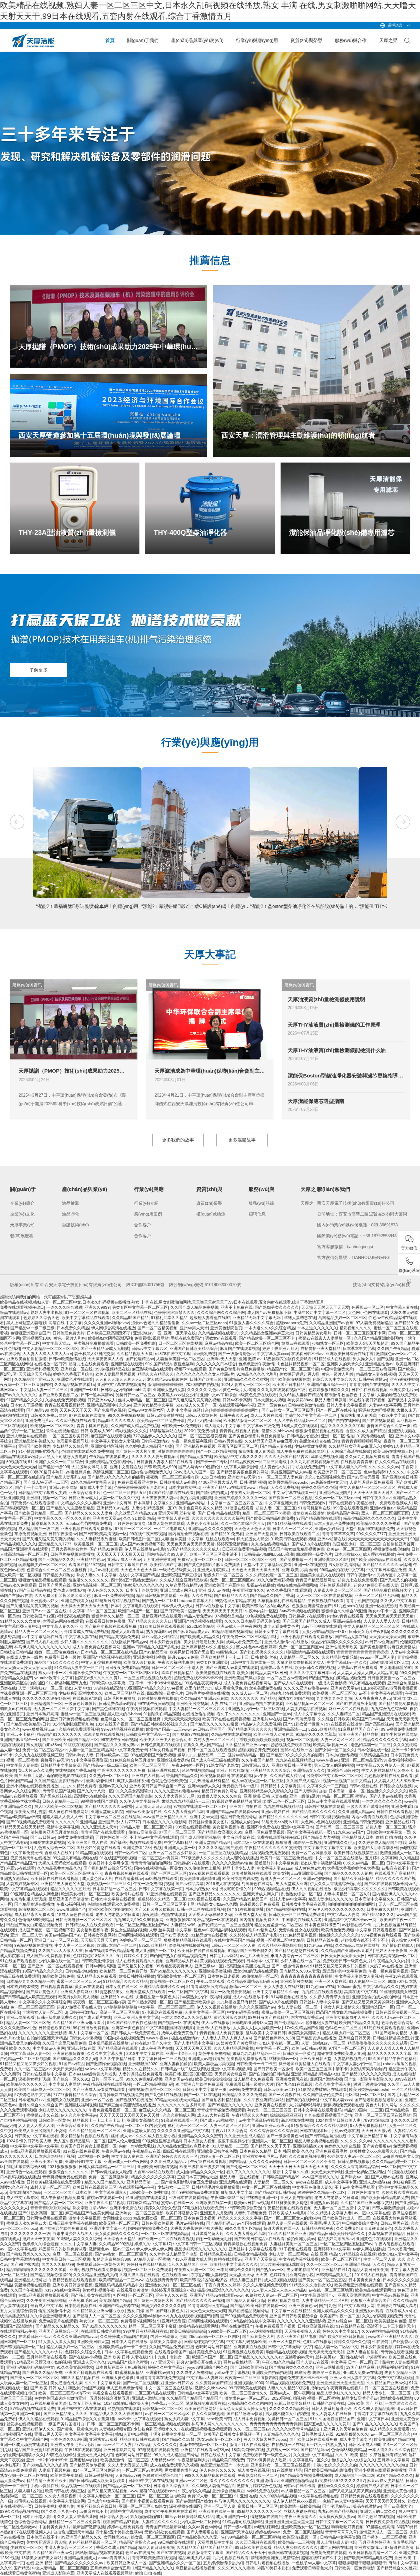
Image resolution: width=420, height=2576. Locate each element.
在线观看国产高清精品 (395, 1873)
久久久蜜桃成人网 (179, 2115)
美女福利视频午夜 (229, 1827)
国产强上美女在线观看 (91, 2295)
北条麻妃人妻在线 (321, 2023)
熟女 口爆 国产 (140, 2311)
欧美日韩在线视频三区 (393, 1451)
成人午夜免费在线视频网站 (301, 1451)
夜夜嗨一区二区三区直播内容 (26, 1384)
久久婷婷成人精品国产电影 (149, 1446)
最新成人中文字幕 (96, 1487)
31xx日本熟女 (213, 1477)
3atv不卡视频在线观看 (299, 1611)
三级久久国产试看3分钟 (368, 1806)
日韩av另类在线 (228, 1441)
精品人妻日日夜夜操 (370, 2270)
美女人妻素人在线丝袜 (284, 1987)
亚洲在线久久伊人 (340, 1842)
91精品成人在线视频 (332, 1359)
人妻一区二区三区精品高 (91, 1750)
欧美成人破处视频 (139, 1662)
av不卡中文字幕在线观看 (381, 1693)
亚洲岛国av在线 (179, 2079)
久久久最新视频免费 (307, 2156)
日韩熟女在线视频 (396, 1786)
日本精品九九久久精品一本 (30, 1981)
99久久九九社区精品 (243, 2228)
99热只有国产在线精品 (268, 2017)
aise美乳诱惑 (204, 1354)
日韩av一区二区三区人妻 (233, 1945)
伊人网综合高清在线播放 (113, 1328)
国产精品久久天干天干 (271, 2146)
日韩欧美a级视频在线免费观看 (54, 2182)
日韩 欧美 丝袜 (264, 1657)
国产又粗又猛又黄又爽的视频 (194, 1400)
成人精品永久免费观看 (35, 1914)
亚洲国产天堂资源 (261, 1534)
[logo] (33, 35)
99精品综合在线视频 (357, 2254)
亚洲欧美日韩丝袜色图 (217, 2151)
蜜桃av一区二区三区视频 (83, 1714)
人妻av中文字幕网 (385, 1405)
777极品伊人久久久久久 (155, 1436)
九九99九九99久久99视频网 (139, 1920)
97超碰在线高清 (108, 1688)
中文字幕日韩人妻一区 (30, 2053)
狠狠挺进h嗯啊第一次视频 (299, 1842)
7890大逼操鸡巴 (377, 2120)
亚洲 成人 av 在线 (214, 1590)
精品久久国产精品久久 (104, 2182)
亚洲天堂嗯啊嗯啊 (354, 2295)
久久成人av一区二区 (250, 1693)
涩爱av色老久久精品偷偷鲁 (155, 1323)
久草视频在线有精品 (386, 2234)
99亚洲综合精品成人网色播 (35, 1894)
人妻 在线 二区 (224, 1704)
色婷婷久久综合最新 (342, 2146)
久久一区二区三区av (32, 2069)
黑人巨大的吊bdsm (204, 1421)
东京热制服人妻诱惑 (358, 1415)
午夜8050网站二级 (227, 2198)
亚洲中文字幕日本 (297, 1827)
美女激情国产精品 (25, 2192)
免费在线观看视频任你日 (22, 1307)
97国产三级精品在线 (33, 1590)
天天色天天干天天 (75, 1410)
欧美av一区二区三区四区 (349, 1549)
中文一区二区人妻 (379, 2259)
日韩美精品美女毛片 (313, 1333)
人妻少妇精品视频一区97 (154, 1508)
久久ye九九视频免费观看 (367, 1457)
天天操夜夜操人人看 (105, 1359)
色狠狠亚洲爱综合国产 (30, 1333)
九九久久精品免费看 (79, 1786)
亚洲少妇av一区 (147, 1333)
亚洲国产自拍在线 (245, 1806)
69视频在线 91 (19, 1462)
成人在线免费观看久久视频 (139, 1961)
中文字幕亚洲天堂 (281, 1503)
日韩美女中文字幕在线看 (277, 1631)
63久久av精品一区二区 (364, 1863)
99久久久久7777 (371, 1534)
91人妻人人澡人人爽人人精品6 (279, 2290)
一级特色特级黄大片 (177, 1570)
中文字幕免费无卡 (131, 1750)
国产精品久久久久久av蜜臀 (214, 1724)
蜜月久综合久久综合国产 (41, 2105)
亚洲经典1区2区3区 (331, 1559)
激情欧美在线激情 (309, 1513)
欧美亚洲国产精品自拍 (359, 1734)
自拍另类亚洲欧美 (196, 1498)
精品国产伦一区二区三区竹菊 (293, 1369)
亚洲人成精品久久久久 (333, 2311)
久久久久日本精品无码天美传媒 (252, 1621)
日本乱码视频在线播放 (109, 2043)
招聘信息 (257, 1214)
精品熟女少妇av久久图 (217, 1904)
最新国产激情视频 (326, 2079)
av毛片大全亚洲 (254, 1956)
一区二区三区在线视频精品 (223, 1853)
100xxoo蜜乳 (349, 1987)
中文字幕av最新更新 (390, 2295)
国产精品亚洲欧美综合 (194, 2002)
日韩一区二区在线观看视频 (212, 1750)
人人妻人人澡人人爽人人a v (47, 1354)
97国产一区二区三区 (133, 1529)
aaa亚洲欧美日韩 (307, 1873)
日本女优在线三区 (121, 1987)
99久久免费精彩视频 (126, 1415)
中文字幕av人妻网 (343, 1914)
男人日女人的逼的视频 (334, 1765)
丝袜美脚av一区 (283, 2059)
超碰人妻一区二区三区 (276, 1508)
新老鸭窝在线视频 (297, 2120)
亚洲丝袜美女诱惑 (173, 1760)
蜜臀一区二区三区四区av (79, 1981)
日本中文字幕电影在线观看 (135, 1606)
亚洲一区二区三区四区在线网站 (383, 2115)
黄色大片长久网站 (230, 2017)
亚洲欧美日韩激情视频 (157, 2167)
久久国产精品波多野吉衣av (59, 1781)
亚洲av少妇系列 (329, 1529)
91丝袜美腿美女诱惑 (398, 1992)
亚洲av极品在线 (347, 1621)
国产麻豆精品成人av (191, 1631)
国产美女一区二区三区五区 (322, 2280)
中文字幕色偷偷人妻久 (312, 2187)
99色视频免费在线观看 (266, 1616)
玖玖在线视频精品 (62, 1431)
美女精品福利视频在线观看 (85, 2136)
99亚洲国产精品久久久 (145, 1688)
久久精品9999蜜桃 (115, 2244)
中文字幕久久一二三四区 (325, 1786)
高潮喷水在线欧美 (90, 1796)
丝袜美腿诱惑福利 (335, 1585)
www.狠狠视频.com (39, 1729)
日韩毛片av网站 (224, 1956)
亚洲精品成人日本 (357, 1837)
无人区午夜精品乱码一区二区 (300, 1421)
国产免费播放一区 (296, 1559)
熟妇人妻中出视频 (47, 1312)
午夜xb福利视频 (71, 1904)
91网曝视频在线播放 (289, 1997)
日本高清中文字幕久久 (154, 1503)
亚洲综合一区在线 (77, 1369)
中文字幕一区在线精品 (291, 2311)
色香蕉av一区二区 (368, 1307)
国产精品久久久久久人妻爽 (89, 1513)
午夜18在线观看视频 (208, 2161)
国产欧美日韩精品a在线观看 (376, 1559)
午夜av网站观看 (210, 1981)
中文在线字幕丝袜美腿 (299, 2259)
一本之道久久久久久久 (317, 1328)
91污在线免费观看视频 (384, 2028)
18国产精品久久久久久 (43, 1971)
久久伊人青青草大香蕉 (330, 1997)
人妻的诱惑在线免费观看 (371, 1482)
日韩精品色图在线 (216, 2254)
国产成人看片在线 (42, 1642)
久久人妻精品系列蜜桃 (97, 1539)
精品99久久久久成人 (116, 1421)
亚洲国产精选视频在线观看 (198, 1621)
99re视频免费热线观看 (381, 1935)
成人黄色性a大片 (275, 1467)
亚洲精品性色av (379, 1364)
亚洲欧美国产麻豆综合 (181, 1575)
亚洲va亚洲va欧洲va (270, 2125)
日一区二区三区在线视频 (180, 1343)
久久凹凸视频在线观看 (76, 1421)
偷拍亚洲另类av (301, 2239)
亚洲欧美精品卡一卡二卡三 (225, 1657)
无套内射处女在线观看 (299, 1930)
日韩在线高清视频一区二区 (392, 1956)
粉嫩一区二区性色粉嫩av (56, 1652)
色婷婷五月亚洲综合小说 (292, 2275)
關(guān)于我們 (143, 40)
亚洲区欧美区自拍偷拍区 (22, 1683)
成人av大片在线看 (266, 1415)
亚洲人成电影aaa (375, 2182)
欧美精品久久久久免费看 (379, 1523)
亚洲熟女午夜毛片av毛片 (264, 2156)
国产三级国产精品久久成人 (307, 1621)
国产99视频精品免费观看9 (30, 1822)
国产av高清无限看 (363, 1477)
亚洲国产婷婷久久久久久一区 (240, 1498)
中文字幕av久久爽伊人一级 (380, 1765)
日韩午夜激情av (373, 1379)
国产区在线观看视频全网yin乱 (391, 1884)
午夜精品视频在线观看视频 (107, 2084)
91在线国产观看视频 (118, 1858)
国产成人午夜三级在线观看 (215, 1760)
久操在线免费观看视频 (65, 1400)
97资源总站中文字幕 (33, 2095)
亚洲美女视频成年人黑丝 (347, 2017)
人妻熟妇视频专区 (22, 1884)
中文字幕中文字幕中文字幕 (327, 1848)
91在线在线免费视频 (81, 2151)
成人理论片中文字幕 (223, 1426)
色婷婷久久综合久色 (41, 1318)
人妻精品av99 (183, 1925)
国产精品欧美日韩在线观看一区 (258, 2306)
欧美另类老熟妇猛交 (240, 1878)
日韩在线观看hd (314, 2131)
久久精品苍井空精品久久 (59, 1868)
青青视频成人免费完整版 (221, 2033)
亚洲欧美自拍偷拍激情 (27, 1359)
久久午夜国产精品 (257, 1760)
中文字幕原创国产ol (318, 2295)
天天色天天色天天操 (18, 1467)
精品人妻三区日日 (271, 1673)
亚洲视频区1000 (37, 1338)
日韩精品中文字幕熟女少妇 (42, 1493)
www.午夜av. (328, 1760)
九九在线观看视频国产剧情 (328, 2115)
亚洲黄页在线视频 (271, 2105)
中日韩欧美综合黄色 (243, 2208)
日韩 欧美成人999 (97, 1431)
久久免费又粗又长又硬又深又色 (63, 1595)
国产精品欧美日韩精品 (353, 1878)
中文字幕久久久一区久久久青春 (62, 1518)
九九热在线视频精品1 (270, 1544)
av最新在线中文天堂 (329, 1482)
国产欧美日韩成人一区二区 (346, 2218)
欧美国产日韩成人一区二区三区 (42, 2089)
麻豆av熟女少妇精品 (160, 1637)
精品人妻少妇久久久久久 (330, 1899)
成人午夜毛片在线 (157, 2048)
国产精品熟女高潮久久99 (220, 1832)
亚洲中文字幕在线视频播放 (121, 1384)
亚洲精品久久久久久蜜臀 (246, 1379)
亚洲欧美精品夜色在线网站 (110, 1462)
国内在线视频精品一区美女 (158, 1868)
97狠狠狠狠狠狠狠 (120, 2007)
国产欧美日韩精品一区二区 (38, 1513)
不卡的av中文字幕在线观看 (154, 1837)
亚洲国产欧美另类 (34, 1446)
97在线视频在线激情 (87, 1415)
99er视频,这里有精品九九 (190, 1688)
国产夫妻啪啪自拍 (310, 1791)
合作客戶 (143, 1225)
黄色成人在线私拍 (69, 1590)
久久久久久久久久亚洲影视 (42, 2033)
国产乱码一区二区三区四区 (339, 1827)
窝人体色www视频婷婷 (167, 1379)
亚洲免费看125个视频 (142, 1848)
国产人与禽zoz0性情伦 (199, 1467)
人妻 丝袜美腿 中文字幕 (182, 1539)
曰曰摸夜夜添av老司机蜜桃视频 (389, 1688)
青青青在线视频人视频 (239, 1431)
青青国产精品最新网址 (315, 1580)
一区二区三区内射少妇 (145, 2125)
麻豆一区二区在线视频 (349, 1709)
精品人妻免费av (198, 1616)
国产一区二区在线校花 (336, 1410)
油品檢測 (71, 1203)
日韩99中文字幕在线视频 (113, 1899)
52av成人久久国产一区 (196, 1405)
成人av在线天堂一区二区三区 (258, 1781)
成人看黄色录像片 (231, 1688)
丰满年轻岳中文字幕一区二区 (320, 1312)
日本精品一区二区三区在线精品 (109, 1652)
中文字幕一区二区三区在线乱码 (113, 1817)
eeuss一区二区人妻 (377, 1657)
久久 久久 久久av (384, 1467)
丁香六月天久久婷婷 (223, 2285)
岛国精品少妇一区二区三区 (342, 1318)
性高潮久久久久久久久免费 (121, 1770)
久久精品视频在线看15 (218, 1333)
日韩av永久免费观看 (18, 1585)
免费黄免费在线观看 (75, 1837)
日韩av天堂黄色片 (201, 1415)
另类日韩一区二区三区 (135, 1395)
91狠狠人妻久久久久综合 (251, 1323)
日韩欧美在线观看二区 (300, 1534)
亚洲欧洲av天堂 (242, 1477)
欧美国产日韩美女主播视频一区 (89, 2146)
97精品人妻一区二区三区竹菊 (146, 1827)
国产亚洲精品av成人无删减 (105, 1348)
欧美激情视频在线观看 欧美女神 (224, 1673)
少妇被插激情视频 (310, 1446)
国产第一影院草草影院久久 (368, 2079)
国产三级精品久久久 (56, 1559)
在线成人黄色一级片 (24, 1657)
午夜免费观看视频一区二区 (113, 2110)
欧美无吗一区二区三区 (119, 2223)
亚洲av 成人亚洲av (124, 1559)
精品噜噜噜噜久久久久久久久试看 (378, 2043)
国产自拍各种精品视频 (221, 2100)
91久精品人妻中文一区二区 (79, 1667)
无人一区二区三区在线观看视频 (324, 1595)
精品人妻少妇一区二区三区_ (347, 2033)
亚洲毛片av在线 (267, 1719)
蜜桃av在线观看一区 (105, 2198)
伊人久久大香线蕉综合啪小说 (336, 1884)
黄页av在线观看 (296, 1343)
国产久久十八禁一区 (95, 1791)
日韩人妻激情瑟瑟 (388, 2208)
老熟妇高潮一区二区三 (371, 1745)
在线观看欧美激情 (133, 2290)
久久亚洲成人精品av (356, 1812)
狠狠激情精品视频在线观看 (319, 1431)
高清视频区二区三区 (111, 1472)
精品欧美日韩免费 (58, 1976)
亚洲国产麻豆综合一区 (327, 1384)
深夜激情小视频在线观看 (164, 1914)
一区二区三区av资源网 (376, 1369)
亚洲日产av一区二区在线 (44, 1611)
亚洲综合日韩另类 (343, 1770)
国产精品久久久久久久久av (283, 1817)
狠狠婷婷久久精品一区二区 (115, 1616)
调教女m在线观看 (221, 1338)
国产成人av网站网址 (218, 2120)
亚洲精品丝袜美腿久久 (34, 1441)
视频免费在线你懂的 (391, 1549)
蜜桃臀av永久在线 (276, 1667)
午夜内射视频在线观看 (146, 1709)
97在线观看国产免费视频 (153, 1755)
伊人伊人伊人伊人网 (154, 2249)
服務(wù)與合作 (351, 40)
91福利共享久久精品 (169, 1318)
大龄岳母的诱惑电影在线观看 (61, 1776)
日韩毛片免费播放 (119, 1698)
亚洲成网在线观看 (235, 2182)
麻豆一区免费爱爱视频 (114, 1595)
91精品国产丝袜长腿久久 (250, 1951)
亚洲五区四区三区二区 (238, 1446)
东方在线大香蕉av (307, 2017)
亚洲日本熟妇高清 (42, 1714)
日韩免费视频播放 (354, 2161)
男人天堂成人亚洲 (292, 1884)
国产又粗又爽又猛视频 (155, 1909)
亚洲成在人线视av (148, 1776)
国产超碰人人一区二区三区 (97, 2316)
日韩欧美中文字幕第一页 (111, 1683)
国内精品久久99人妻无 (167, 1554)
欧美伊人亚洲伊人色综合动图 (165, 1740)
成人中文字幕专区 (309, 1714)
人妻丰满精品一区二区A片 (347, 1894)
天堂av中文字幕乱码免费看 (268, 1565)
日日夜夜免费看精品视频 (244, 1549)
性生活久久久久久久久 (89, 1580)
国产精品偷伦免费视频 (399, 1704)
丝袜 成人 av (122, 2136)
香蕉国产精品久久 (182, 1776)
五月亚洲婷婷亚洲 (159, 1559)
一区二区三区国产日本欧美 (68, 2192)
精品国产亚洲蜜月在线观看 (25, 1549)
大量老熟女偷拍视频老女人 (301, 1662)
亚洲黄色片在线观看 (75, 1379)
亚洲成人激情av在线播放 (286, 1642)
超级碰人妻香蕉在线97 (210, 1318)
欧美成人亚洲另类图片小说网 (40, 2131)
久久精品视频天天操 (135, 1354)
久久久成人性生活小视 (156, 2136)
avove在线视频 (309, 2182)
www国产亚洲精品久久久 (165, 1817)
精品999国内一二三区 (363, 2110)
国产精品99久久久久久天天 (366, 2074)
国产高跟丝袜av (379, 1724)
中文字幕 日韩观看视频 (376, 1930)
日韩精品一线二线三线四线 (185, 2069)
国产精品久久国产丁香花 (272, 1595)
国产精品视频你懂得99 (51, 2275)
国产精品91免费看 (227, 1534)
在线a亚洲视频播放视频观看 (35, 2151)
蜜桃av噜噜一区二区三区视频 (288, 2012)
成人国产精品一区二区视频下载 (46, 1930)
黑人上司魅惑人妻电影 (26, 1323)
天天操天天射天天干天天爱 (325, 1307)
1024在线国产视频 (112, 1724)
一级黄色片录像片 (81, 1704)
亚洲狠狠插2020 (180, 1920)
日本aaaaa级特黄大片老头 (93, 2074)
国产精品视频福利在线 (286, 1909)
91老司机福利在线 (314, 1508)
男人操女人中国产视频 (373, 1359)
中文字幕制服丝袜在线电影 (170, 2028)
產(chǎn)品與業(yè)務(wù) (197, 40)
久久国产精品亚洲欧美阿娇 (378, 1338)
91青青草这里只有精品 (207, 1987)
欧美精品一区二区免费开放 (161, 1421)
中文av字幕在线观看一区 (295, 1493)
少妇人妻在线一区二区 (59, 1961)
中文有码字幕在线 (239, 1837)
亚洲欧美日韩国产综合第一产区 (157, 1786)
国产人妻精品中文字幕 (194, 2043)
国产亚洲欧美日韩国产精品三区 (70, 1740)
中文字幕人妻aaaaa (275, 1868)
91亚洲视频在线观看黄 (166, 1894)
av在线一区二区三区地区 (331, 2290)
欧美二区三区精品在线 (132, 1312)
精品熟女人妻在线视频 (376, 1374)
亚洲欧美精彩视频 (107, 1446)
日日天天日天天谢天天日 (343, 1956)
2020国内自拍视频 (202, 1384)
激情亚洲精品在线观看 (162, 1616)
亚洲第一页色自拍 (128, 2028)
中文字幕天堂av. (57, 1343)
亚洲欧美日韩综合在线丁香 (350, 1354)
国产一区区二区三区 (169, 1873)
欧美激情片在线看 (127, 1894)
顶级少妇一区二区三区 (223, 1575)
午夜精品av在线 (146, 2151)
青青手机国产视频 (93, 1426)
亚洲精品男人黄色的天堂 (63, 1884)
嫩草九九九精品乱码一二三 (201, 1755)
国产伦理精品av (140, 1359)
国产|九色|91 (331, 2306)
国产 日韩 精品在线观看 (219, 1513)
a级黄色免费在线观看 (258, 1395)
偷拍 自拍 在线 (389, 1837)
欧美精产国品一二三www (168, 1729)
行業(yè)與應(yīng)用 (257, 40)
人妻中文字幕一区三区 (205, 2012)
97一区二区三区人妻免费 (280, 1477)
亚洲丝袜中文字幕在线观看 (253, 2249)
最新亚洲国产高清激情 (69, 1899)
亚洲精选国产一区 (46, 1704)
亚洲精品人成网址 (30, 2280)
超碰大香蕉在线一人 (281, 2228)
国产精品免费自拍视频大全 (388, 1590)
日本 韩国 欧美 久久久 (293, 2151)
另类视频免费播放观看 (94, 1343)
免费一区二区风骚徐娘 (311, 1853)
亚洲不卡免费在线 (237, 1307)
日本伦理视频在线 (81, 2306)
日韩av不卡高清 (237, 1400)
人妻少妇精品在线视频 (306, 1709)
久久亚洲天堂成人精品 (244, 2136)
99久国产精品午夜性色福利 (169, 1364)
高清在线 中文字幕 (65, 1323)
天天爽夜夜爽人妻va (160, 1498)
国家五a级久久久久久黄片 (98, 1678)
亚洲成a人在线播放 (213, 2028)
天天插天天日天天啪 (153, 1806)
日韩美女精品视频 (250, 2254)
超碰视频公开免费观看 (258, 1750)
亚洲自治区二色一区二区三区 (279, 1801)
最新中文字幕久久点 (291, 2172)
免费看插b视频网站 (151, 1338)
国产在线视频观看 (378, 1421)
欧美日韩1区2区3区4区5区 (266, 1606)
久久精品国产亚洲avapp (247, 1745)
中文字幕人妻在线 (402, 1307)
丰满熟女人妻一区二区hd (45, 2012)
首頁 (110, 40)
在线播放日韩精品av (129, 1642)
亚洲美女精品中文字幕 (153, 1405)
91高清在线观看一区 (179, 2120)
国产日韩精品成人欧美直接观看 (28, 1997)
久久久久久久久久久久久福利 (218, 1518)
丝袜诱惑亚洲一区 (262, 2198)
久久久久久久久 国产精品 (253, 1698)
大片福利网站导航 (305, 2105)
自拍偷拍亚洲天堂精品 (321, 1348)
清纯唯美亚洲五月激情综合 (55, 1832)
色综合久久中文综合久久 (335, 1379)
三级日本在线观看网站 (188, 2198)
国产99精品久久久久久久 (230, 2105)
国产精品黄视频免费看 (119, 1637)
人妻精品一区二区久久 (299, 1657)
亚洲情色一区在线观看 (26, 2172)
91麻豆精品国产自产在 (358, 1729)
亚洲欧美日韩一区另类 (292, 1765)
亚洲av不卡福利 (20, 1734)
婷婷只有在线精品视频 (147, 2264)
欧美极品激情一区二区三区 (247, 1421)
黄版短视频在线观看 (32, 2285)
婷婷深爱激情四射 (233, 1544)
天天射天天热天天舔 (193, 2048)
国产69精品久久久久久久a (173, 1971)
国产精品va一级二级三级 (32, 1328)
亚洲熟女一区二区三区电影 (139, 2213)
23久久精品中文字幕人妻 (93, 1482)
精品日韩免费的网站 (219, 1791)
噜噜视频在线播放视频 (189, 1945)
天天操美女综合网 (231, 2074)
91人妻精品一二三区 (367, 1981)
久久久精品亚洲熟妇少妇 (280, 1945)
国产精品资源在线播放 (34, 1904)
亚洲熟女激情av (14, 1878)
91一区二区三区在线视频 (87, 1312)
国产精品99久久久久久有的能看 (116, 1477)
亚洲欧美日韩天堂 (315, 2059)
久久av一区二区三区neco (204, 1323)
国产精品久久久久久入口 (150, 1621)
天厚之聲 (388, 40)
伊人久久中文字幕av (79, 2115)
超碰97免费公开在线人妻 (376, 1585)
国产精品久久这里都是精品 (70, 1508)
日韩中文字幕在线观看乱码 (318, 2110)
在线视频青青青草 (357, 1462)
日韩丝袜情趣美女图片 (209, 1822)
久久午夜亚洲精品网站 (264, 2100)
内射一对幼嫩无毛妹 (137, 2146)
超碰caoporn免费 (291, 1323)
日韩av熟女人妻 (79, 1755)
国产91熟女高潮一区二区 (150, 2002)
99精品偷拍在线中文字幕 (342, 1570)
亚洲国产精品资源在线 (119, 2306)
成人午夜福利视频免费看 (63, 2198)
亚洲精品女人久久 (309, 1770)
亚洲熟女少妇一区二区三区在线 (256, 1709)
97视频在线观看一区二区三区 (200, 1806)
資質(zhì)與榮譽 (306, 40)
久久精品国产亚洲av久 (34, 1379)
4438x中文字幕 (392, 1415)
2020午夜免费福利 (201, 1431)
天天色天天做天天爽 (208, 2311)
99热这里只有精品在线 (235, 1601)
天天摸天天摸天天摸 (182, 1719)
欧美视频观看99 (215, 1776)
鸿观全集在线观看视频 (104, 1734)
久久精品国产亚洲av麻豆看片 (271, 1441)
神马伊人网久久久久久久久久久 (42, 1647)
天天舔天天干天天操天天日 (121, 1554)
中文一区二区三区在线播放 (339, 1858)
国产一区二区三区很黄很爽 (202, 1436)
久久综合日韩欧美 (334, 1719)
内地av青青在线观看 (345, 1616)
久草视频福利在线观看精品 (281, 1601)
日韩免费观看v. (313, 1503)
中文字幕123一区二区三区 (92, 1611)
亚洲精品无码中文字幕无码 (257, 1318)
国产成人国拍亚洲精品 (200, 1837)
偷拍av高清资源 (142, 1832)
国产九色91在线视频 (294, 2084)
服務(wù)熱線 (261, 1203)
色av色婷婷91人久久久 (384, 1472)
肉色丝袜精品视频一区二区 (301, 1364)
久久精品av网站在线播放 (357, 1945)
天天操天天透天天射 (99, 1940)
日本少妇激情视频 (341, 1755)
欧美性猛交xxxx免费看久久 (374, 2151)
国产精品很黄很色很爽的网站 (243, 1472)
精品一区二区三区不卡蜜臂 (266, 1513)
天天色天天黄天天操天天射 (191, 1544)
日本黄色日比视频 (223, 1976)
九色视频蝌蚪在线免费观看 (389, 1776)
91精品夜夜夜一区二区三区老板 (259, 1462)
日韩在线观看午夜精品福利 (353, 1503)
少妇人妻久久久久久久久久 (85, 1642)
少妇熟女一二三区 (173, 2187)
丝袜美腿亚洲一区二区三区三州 (28, 1693)
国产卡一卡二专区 (212, 1462)
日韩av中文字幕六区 (149, 1348)
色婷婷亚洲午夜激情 (256, 1364)
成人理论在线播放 (379, 1554)
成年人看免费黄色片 (281, 1626)
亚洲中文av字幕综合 (218, 1395)
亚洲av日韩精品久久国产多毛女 (151, 1647)
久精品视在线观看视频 (231, 1734)
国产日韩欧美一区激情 (180, 1611)
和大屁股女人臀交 (252, 1539)
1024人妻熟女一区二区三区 (246, 1384)
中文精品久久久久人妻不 (79, 1503)
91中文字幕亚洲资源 (89, 1760)
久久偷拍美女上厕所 (202, 1868)
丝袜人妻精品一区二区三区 (142, 1400)
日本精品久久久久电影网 (164, 1822)
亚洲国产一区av (277, 1714)
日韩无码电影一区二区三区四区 (83, 1920)
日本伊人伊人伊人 (177, 1606)
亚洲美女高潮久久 (143, 2120)
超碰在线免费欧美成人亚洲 (341, 2053)
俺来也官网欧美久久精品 (201, 1508)
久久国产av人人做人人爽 (60, 1951)
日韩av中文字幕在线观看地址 (334, 1801)
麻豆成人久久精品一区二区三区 (167, 2110)
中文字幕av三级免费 (261, 1426)
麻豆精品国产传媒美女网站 (89, 2213)
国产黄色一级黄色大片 (153, 2300)
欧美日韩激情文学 (182, 2213)
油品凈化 (71, 1214)
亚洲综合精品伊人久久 (365, 2264)
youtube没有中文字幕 (54, 1678)
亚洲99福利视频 (404, 1379)
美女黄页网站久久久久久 (117, 2234)
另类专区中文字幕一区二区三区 (140, 1307)
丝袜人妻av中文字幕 (288, 1899)
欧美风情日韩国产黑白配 (192, 1652)
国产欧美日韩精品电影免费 (270, 1518)
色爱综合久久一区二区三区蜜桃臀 (57, 1570)
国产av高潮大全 (174, 1935)
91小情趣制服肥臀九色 (39, 1451)
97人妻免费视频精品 (374, 1323)
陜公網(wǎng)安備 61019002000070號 (205, 1285)
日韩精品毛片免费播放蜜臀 (216, 2187)
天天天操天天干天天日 (223, 1611)
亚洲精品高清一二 (290, 1729)
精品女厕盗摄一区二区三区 (278, 1925)
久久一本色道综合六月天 (243, 1523)
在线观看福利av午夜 (237, 1405)
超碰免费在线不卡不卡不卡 (198, 1678)
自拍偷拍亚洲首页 (399, 1544)
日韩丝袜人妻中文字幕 (319, 2002)
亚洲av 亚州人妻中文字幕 (136, 2017)
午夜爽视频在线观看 (326, 1601)
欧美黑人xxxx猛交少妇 (178, 1395)
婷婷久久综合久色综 (319, 1487)
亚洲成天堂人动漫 (251, 1914)
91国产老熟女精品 (391, 2033)
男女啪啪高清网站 (344, 1565)
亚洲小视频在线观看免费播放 (87, 1529)
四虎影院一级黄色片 (314, 1554)
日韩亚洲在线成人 (164, 1770)
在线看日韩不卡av (307, 1354)
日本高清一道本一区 (347, 1791)
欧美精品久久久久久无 (26, 2084)
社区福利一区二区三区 (365, 2095)
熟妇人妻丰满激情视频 (321, 1863)
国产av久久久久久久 (18, 1395)
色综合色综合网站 (397, 2023)
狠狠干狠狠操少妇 (369, 2084)
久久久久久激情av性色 (232, 1863)
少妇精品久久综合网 (71, 1446)
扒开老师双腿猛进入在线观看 (305, 2064)
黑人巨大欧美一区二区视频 (58, 1806)
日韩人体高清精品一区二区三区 (107, 2167)
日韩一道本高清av (97, 1395)
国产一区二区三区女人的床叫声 (292, 2218)
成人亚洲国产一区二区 (155, 1951)
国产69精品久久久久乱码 (75, 2059)
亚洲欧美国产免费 (47, 2161)
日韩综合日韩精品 (16, 1652)
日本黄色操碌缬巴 (322, 1925)
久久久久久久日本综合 (216, 1364)
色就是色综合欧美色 (169, 1781)
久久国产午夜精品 (393, 1348)
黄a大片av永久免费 (36, 1770)
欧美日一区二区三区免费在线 (286, 1858)
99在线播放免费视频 (91, 2028)
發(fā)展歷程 (22, 1236)
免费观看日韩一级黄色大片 (347, 1961)
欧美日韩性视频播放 (137, 1976)
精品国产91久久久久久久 (57, 1662)
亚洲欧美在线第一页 (214, 2203)
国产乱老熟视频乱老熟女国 (379, 2100)
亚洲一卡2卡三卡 (181, 2053)
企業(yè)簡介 (22, 1203)
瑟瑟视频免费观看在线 (291, 1745)
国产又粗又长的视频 (398, 1580)
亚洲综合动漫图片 (85, 1493)
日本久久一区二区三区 (293, 1529)
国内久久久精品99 (58, 2264)
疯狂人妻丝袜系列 (133, 1781)
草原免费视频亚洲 (327, 1457)
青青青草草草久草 (338, 1534)
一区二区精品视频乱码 (153, 2084)
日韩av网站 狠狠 (100, 1966)
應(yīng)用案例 (148, 1214)
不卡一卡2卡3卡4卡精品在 (159, 1683)
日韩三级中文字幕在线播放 (73, 2223)
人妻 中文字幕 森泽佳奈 (188, 1410)
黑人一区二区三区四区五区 (385, 1513)
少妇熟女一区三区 (328, 1343)
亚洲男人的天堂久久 (345, 1364)
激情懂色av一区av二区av (111, 2249)
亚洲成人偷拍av (245, 1822)
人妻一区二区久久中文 (119, 1498)
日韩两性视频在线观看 (324, 1806)
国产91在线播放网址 (245, 1909)
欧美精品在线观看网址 (375, 2290)
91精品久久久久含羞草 (257, 1374)
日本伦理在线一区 (373, 1750)
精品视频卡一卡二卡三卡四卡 (99, 2120)
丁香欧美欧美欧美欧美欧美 (260, 1740)
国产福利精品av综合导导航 (108, 1868)
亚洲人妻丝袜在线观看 (26, 1436)
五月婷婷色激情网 (129, 1523)
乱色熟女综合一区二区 (54, 1848)
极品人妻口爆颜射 (331, 1400)
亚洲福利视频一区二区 (46, 1498)
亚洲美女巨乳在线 (292, 2079)
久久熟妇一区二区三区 (109, 1776)
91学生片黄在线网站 (399, 1734)
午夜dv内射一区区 (261, 1611)
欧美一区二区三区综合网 (257, 1343)
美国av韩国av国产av (63, 1935)
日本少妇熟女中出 (184, 1487)
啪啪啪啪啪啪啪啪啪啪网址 (235, 1410)
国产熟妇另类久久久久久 (277, 1307)
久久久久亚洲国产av (257, 2007)
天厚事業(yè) (22, 1225)
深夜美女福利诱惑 (30, 1812)
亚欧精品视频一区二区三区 (97, 1585)
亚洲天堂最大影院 (107, 1812)
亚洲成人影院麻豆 (213, 1570)
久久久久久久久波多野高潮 (46, 1698)
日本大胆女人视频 (269, 1400)
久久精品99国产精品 (130, 1318)
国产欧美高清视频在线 (290, 1379)
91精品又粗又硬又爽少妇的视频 (339, 1966)
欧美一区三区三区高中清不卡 (216, 1554)
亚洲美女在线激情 (63, 2100)
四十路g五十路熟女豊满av (134, 1580)
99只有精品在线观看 (367, 1683)
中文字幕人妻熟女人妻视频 (115, 1441)
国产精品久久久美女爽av (116, 1745)
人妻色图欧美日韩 (203, 1523)
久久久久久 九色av (204, 1390)
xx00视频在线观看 (161, 1878)
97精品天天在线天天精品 (22, 1827)
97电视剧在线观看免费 (162, 2012)
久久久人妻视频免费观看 (265, 2285)
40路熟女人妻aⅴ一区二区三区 (354, 2156)
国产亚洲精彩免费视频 (195, 1446)
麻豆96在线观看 (21, 1868)
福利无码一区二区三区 (187, 2125)
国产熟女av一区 (355, 2177)
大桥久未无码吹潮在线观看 (62, 1863)
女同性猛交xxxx (117, 2218)
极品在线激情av (14, 1312)
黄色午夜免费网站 (214, 2053)
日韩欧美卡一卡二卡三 (256, 2064)
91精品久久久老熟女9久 (311, 2285)
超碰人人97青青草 (127, 1631)
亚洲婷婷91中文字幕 (83, 2161)
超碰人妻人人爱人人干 (62, 1817)
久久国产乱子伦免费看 (323, 2095)
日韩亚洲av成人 (102, 1400)
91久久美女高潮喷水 (134, 1791)
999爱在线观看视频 (350, 1508)
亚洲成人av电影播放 (206, 2059)
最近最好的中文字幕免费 (277, 1863)
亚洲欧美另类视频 (192, 1704)
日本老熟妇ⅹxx (347, 1554)
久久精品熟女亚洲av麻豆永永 (267, 1333)
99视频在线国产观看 (99, 1801)
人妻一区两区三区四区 (341, 1740)
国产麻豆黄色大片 (42, 1992)
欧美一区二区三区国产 (149, 1765)
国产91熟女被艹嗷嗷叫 (303, 1724)
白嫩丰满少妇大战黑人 (73, 2234)
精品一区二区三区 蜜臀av (345, 1796)
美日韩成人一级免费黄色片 (135, 2033)
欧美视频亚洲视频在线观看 (358, 2285)
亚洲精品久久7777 (55, 1544)
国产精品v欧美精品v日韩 (28, 1724)
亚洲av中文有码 (117, 1503)
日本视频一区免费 (93, 2156)
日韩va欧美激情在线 (67, 1359)
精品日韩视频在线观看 (157, 1595)
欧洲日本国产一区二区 (138, 1611)
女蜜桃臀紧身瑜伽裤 (368, 2069)
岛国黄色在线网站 (257, 1884)
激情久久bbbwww (277, 1431)
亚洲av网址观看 (20, 2017)
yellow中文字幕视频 (103, 2069)
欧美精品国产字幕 (343, 1513)
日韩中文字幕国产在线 (127, 1565)
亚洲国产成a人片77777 (119, 1822)
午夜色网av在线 (116, 2151)
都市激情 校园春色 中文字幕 (349, 1395)
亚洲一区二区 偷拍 (338, 1436)
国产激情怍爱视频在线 (106, 2064)
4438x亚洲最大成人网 (218, 1482)
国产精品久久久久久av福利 (387, 1565)
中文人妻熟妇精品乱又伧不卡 (387, 1770)
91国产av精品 (71, 2064)
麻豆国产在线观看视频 (240, 1348)
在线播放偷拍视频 (198, 1714)
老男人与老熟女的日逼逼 (118, 1914)
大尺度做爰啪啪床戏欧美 (282, 2264)
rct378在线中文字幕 (173, 1354)
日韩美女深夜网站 (100, 1935)
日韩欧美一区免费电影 (136, 1343)
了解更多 (39, 670)
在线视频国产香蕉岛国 (75, 1770)
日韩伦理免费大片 (69, 1333)
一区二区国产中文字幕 (188, 1992)
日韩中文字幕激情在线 (20, 2259)
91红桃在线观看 (78, 1745)
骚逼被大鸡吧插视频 (376, 1410)
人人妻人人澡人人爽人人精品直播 (367, 1673)
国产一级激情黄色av (236, 1354)
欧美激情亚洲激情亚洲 (200, 1878)
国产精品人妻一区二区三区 (58, 2203)
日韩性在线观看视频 (369, 1390)
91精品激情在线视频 (209, 1935)
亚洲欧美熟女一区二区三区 (181, 1976)
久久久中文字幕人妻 (105, 2053)
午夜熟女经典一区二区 (250, 1493)
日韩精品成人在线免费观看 (90, 1925)
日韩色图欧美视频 (157, 2223)
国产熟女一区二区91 (160, 1601)
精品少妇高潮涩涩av (336, 2239)
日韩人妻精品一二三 (60, 1801)
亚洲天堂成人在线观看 (146, 1992)
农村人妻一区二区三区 (214, 1740)
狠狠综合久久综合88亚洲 (344, 1611)
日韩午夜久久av (234, 1415)
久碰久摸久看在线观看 (139, 2275)
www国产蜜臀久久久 (320, 2177)
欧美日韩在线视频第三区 (356, 1853)
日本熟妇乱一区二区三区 (115, 1889)
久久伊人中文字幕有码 (139, 1801)
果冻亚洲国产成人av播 (291, 1472)
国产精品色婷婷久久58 (274, 2038)
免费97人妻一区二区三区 (200, 1559)
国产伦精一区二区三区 (246, 2167)
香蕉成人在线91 (59, 1853)
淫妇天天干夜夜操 (391, 1951)
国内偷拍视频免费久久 (151, 1472)
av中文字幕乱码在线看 (42, 1637)
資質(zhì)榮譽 (209, 1203)
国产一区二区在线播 (202, 2095)
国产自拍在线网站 (344, 1421)
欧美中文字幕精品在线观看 (86, 1318)
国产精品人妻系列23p (66, 1477)
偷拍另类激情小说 (54, 2311)
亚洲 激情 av (250, 1359)
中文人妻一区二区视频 (75, 1945)
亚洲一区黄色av (272, 1405)
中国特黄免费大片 (337, 1369)
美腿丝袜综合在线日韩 (319, 1441)
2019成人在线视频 (223, 1884)
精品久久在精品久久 (156, 1374)
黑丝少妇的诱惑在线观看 (99, 1848)
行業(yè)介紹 (146, 1203)
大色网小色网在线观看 (368, 1312)
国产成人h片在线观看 (311, 1544)
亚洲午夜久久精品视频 (105, 2203)
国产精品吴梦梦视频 (321, 1837)
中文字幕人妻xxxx (273, 1354)
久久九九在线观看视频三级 (282, 1390)
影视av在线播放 (261, 1585)
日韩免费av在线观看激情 (32, 1503)
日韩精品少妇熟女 (303, 1436)
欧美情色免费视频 (337, 1930)
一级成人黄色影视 (330, 1683)
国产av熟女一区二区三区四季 (288, 1410)
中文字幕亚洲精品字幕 (367, 2136)
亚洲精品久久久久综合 (271, 1770)
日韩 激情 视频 (253, 1482)
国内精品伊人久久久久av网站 (255, 2161)
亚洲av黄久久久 (113, 1786)
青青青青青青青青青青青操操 (362, 1652)
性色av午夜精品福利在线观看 (220, 1930)
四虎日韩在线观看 (179, 2151)
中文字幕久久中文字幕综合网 (45, 2002)
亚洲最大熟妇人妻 (169, 1390)
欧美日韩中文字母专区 (109, 1863)
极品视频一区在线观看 (217, 1920)
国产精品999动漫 (42, 1410)
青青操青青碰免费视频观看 (221, 2110)
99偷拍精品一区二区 (260, 1976)
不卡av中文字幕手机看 (355, 2187)
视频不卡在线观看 (190, 1369)
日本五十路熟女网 (142, 1590)
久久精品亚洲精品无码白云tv (252, 1981)
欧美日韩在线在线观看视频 (226, 1719)
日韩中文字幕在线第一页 (252, 1662)
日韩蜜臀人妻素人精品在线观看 (165, 1462)
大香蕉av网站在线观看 (63, 1621)
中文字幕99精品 (178, 1842)
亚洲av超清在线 (332, 1539)
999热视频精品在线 (112, 1369)
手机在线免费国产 (187, 1338)
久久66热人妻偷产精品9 (301, 1395)
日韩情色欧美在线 (55, 2028)
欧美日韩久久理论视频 (315, 1667)
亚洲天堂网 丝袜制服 (177, 1513)
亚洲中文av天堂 (204, 1817)
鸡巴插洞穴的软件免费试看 (288, 1359)
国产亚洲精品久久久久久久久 (215, 1894)
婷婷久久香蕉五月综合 (73, 1374)
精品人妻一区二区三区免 (37, 1631)
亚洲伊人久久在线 (196, 1595)
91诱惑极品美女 (374, 1755)
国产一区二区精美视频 (157, 1328)
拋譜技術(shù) (75, 1225)
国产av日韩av (43, 1837)
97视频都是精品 (229, 1616)
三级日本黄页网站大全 (197, 2177)
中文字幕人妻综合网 (239, 1467)
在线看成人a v (398, 2311)
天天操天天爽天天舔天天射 (85, 1606)
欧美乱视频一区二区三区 (96, 1544)
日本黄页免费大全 (365, 2280)
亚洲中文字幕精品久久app (276, 1992)
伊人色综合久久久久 (105, 1590)
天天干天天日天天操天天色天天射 (130, 2115)
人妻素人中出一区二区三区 (337, 1590)
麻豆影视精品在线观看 (152, 1369)
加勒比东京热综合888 (26, 2167)
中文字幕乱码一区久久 (347, 1662)
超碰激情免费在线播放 (158, 1698)
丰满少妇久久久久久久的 (163, 2306)
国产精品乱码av (220, 2223)
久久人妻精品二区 (344, 1714)
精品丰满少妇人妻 (239, 1868)
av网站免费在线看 (245, 2089)
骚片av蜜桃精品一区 (246, 1755)
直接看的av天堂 (55, 1760)
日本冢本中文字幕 (359, 1348)
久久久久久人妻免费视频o (155, 1457)
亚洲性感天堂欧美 (341, 1647)
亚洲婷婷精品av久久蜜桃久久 (208, 1647)
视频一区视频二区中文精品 (347, 1781)
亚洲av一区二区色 (97, 2100)
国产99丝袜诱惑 (25, 2264)
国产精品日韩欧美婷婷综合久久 (159, 1724)
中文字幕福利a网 (359, 2306)
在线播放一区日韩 (50, 1364)
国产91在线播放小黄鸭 (356, 1704)
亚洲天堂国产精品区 (213, 1842)
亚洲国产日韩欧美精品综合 (194, 1348)
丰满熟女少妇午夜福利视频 (206, 1997)
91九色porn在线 (348, 1606)
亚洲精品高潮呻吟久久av (109, 1405)
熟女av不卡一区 (382, 1611)
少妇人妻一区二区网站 (288, 2254)
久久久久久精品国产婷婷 (220, 1848)
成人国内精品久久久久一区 (200, 2172)
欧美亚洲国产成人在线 (87, 1842)
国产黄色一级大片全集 (135, 1451)
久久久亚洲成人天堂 (99, 1827)
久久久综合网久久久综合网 (221, 1312)
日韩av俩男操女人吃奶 (111, 2172)
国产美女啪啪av (377, 2146)
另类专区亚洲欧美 (212, 1662)
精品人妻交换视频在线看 (316, 2141)
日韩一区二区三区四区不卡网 (360, 1333)
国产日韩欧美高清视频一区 (103, 1534)
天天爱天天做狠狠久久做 (210, 1914)
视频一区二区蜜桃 (302, 1740)
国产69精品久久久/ (231, 1595)
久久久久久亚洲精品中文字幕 (183, 2131)
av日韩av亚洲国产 (381, 1642)
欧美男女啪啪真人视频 (78, 1997)
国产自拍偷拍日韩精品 (269, 2074)
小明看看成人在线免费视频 (85, 1631)
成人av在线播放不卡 (250, 1997)
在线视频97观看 (87, 1698)
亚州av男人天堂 (194, 1328)
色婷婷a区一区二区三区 (140, 1940)
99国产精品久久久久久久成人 (193, 1549)
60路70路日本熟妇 (47, 1472)
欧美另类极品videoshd (288, 1482)
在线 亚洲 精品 (324, 2254)
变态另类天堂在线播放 (30, 1858)
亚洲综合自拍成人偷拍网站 (376, 1997)
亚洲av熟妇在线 (275, 1812)
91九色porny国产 (349, 1832)
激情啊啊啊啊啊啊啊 (165, 1384)
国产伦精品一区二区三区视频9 (225, 1925)
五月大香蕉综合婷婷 (69, 1549)
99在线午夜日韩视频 (367, 1400)
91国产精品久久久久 (25, 1400)
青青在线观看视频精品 (65, 1405)
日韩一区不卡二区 (130, 1853)
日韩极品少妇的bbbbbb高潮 (126, 1390)
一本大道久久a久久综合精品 (270, 1328)
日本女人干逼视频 (26, 1405)
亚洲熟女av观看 (324, 2203)
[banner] (210, 54)
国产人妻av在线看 (386, 1796)
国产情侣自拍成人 (212, 1493)
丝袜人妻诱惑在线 (300, 1318)
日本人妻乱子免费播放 (334, 1523)
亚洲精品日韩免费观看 (363, 1822)
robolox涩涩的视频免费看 (88, 1523)
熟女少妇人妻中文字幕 (398, 2254)
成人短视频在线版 (280, 2280)
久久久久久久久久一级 (30, 2234)
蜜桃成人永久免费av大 (26, 2223)
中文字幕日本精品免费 (386, 1570)
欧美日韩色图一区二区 (139, 1539)
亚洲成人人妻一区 (180, 1848)
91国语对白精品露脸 (162, 1714)
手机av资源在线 (345, 2131)
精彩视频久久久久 (355, 1328)
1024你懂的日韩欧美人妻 (338, 2120)
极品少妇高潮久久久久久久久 (369, 1518)
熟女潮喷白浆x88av (44, 1745)
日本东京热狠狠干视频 (55, 2156)
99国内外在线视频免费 (124, 2038)
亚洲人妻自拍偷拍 (176, 2064)
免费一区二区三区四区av (232, 1580)
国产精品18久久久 (378, 1914)
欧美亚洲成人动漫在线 (273, 1734)
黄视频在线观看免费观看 (222, 1961)
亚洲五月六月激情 (232, 1770)
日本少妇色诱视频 (165, 1642)
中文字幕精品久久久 (381, 1987)
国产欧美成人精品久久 (200, 1637)
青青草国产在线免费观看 (103, 1832)
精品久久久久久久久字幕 (342, 1426)
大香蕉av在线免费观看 (357, 1667)
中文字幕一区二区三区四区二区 (235, 1503)
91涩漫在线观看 (239, 1508)
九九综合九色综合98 (389, 1709)
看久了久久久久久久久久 (239, 1714)
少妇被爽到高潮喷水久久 (80, 1693)
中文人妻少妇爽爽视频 (101, 1662)
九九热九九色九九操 (334, 1698)
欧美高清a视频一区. (331, 1745)
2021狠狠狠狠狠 (62, 2167)
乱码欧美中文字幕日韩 (266, 2033)
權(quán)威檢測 (211, 1214)
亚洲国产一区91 (84, 1390)
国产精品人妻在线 (276, 1446)
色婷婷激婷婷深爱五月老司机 (140, 1487)
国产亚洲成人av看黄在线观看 (232, 1667)
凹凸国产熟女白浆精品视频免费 (296, 1549)
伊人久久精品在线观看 (395, 1462)
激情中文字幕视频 (63, 1827)
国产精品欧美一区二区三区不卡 (267, 1338)
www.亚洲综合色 (71, 1909)
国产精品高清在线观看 (118, 2048)
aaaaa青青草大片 (197, 1601)
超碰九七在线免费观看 (89, 1364)
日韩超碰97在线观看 (307, 1616)
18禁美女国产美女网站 (236, 2043)
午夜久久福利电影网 (176, 1662)
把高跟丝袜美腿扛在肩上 (247, 1966)
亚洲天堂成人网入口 (178, 1590)
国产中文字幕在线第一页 (309, 1832)
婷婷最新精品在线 (143, 2203)
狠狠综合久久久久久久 (69, 2172)
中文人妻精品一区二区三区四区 (50, 1348)
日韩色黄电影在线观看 (161, 1745)
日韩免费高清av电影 (117, 1704)
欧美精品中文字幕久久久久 (238, 1457)
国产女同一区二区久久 (335, 1750)
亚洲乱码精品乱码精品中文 (315, 2074)
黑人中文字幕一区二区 (89, 2033)
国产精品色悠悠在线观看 (297, 1951)
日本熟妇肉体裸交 (22, 1987)
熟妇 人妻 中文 (78, 1688)
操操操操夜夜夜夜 (286, 2115)
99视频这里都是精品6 (231, 1801)
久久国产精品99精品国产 (245, 1899)
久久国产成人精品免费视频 (194, 1307)
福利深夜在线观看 (73, 1616)
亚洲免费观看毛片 (331, 2151)
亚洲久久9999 (97, 1307)
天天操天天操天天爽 (387, 1637)
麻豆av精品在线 (219, 1343)
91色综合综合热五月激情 (132, 1760)
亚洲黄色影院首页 (226, 1328)
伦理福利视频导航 (73, 1441)
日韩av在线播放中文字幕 (218, 1606)
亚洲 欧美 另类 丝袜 (299, 1570)
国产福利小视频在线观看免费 (111, 1626)
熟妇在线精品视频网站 (297, 1585)
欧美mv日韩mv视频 (309, 2048)
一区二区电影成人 (170, 1529)
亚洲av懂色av (382, 1508)
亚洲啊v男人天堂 (222, 1359)
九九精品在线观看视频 (322, 1992)
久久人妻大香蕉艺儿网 (175, 1796)
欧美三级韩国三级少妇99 (202, 2167)
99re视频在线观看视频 (209, 1873)
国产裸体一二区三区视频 (291, 1498)
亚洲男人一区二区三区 (272, 2141)
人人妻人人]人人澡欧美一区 (257, 2028)
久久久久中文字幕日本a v (312, 1673)
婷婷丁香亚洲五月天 (280, 1348)
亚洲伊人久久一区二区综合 (59, 1462)
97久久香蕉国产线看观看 (289, 1590)
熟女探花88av (300, 1400)
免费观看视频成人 (396, 1503)
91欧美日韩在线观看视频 (293, 1539)
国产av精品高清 (153, 1652)
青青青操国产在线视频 (369, 1384)
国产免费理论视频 (110, 1410)
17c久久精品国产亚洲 (304, 2028)
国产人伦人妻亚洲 (124, 2141)
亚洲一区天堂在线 (180, 1333)
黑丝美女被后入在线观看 (322, 1575)
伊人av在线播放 (216, 2023)
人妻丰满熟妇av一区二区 (40, 1688)
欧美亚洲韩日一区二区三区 (337, 1472)
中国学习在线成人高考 (302, 1920)
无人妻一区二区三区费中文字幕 (62, 1709)
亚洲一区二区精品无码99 (377, 1595)
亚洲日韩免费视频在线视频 (74, 1719)
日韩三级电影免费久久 (57, 2017)
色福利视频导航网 (283, 2300)
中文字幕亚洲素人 (111, 2192)
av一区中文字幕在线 (372, 2213)
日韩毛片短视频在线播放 (72, 1554)
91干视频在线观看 (295, 2249)
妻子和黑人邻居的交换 (94, 1354)
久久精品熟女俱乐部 (340, 1657)
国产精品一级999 (54, 1467)
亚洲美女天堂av (107, 1518)
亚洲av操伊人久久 (204, 1786)
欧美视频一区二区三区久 (52, 1426)
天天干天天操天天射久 (373, 1493)
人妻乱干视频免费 (250, 2213)
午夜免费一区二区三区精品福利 (250, 1637)
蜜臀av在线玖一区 (296, 1750)
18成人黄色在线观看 (300, 1426)
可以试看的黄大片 (207, 2234)
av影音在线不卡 (396, 1868)
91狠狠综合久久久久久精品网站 (319, 2125)
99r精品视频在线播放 (33, 1945)
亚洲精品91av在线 (113, 1508)
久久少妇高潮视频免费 (325, 1477)
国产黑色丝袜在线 (108, 1709)
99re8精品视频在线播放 (122, 1729)
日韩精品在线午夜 (323, 1940)
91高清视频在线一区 (375, 1436)
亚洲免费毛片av (404, 1390)
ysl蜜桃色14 (227, 1652)
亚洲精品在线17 (400, 1822)
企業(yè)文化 (22, 1214)
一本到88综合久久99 (235, 2270)
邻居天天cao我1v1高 (280, 1822)
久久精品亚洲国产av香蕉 (331, 1323)
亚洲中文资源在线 (126, 1467)
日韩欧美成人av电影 (178, 1482)
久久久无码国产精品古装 (287, 1457)
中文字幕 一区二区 (273, 2048)
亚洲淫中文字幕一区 (108, 2228)
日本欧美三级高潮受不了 (109, 1333)
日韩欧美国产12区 (39, 1616)
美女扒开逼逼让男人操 (299, 1374)
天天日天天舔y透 (68, 2069)
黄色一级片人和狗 (70, 1338)
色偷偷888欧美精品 (36, 1920)
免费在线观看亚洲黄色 (137, 1482)
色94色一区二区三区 (343, 2028)
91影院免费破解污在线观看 (323, 2089)
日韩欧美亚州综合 (97, 1961)
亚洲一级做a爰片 (305, 1796)
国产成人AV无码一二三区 (46, 1482)
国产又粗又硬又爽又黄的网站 (368, 2002)
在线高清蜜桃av (129, 1878)
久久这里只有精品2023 (135, 1513)
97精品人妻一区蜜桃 (152, 2259)
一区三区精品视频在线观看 (148, 1678)
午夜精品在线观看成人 (109, 1457)
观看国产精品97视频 (87, 1565)
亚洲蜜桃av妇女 (44, 1601)
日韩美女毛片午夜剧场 (369, 1631)
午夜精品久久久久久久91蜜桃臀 (273, 1848)
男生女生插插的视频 (129, 1930)
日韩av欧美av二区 (112, 1755)
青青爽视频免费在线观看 (127, 1873)
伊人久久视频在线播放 (311, 1889)
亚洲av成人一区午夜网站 (239, 1626)
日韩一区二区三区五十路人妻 (177, 1667)
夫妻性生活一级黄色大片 (158, 1997)
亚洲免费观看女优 (77, 1601)
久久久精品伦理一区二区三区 (272, 1575)
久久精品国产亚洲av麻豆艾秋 (367, 2203)
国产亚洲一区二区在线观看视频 (55, 1966)
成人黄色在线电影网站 (69, 1812)
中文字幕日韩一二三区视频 (162, 2059)
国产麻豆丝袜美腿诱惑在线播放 (127, 2105)
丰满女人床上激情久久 (340, 2007)
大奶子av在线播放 (386, 1966)
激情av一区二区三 (245, 1987)
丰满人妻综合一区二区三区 (295, 1956)
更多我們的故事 (178, 1140)
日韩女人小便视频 (85, 2038)
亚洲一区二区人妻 (26, 1935)
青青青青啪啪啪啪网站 (361, 1441)
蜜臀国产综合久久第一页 (389, 1426)
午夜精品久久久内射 (391, 1961)
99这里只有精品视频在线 (117, 1601)
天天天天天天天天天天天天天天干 (378, 1539)
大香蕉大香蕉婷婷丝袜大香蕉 (353, 1868)
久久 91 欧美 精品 (139, 1518)
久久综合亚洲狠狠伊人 (50, 2316)
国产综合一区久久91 (71, 2079)
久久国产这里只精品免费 (64, 2043)
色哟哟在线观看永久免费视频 (87, 1451)
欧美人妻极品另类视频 (115, 1374)
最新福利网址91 (100, 1781)
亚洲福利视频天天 (42, 1369)
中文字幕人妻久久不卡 (346, 1467)
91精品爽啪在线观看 (94, 1853)
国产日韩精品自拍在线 (325, 2136)
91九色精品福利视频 (298, 1935)
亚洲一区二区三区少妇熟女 (173, 1853)
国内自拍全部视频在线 (188, 1534)
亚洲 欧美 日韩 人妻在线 (265, 1796)
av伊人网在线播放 (369, 2249)
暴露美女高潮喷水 (304, 2033)
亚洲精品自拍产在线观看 (261, 1704)
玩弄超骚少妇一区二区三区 (42, 1565)
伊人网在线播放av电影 (145, 1549)
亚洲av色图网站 (63, 1487)
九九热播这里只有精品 (209, 1781)
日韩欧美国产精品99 (281, 2177)
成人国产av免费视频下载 (269, 1312)
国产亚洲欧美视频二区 (59, 1395)
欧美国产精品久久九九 (359, 2023)
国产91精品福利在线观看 (289, 1523)
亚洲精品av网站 (190, 1503)
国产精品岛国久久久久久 (250, 1729)
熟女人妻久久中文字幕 (97, 1575)
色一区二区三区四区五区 (125, 1493)
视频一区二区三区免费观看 (148, 2270)
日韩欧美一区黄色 (299, 2053)
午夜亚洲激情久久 (248, 1590)
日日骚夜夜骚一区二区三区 (391, 1678)
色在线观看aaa (175, 2275)
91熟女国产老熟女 (223, 1765)
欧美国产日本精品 (289, 1384)
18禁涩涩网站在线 (165, 1431)
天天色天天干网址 (327, 2172)
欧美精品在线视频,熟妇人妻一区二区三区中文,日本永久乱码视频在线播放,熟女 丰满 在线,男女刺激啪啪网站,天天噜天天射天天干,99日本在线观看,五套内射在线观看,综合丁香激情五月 (162, 1302)
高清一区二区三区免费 (120, 2012)
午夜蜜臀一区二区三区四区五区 (131, 1673)
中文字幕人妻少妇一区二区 (357, 2064)
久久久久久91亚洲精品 (76, 1822)
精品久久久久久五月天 (70, 1889)
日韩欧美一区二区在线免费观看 (297, 1914)
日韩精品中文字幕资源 (61, 1765)
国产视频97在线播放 (191, 1734)
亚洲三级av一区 (209, 1966)
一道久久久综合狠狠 (64, 1307)
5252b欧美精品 (201, 1626)
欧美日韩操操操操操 (213, 2079)
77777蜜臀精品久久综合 (75, 2095)
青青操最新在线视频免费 (121, 2095)
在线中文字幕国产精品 (139, 1575)
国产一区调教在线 (285, 2095)
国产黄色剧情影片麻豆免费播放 (237, 1369)
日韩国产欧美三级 (206, 1379)
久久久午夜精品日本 (117, 2059)
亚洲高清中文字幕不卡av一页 (351, 1920)
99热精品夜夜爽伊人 (203, 1683)
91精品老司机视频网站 (232, 1631)
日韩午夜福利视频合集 (329, 1817)
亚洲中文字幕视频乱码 (231, 2069)
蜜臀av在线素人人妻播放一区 (325, 1338)
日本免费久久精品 (73, 1328)
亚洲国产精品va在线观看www (230, 1487)
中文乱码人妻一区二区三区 (44, 1390)
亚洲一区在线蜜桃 (310, 1565)
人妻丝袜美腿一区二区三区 (180, 1359)
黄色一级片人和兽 (338, 1374)
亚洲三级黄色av (303, 2306)
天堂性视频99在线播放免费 (370, 1529)
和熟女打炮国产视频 (296, 1698)
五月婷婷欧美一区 (111, 1837)
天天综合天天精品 (35, 1374)
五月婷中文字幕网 (381, 1858)
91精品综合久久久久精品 (125, 1981)
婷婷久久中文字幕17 (153, 2244)
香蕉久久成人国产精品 (366, 1431)
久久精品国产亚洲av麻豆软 (204, 1698)
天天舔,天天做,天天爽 (248, 2275)
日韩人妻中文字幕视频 (347, 1405)
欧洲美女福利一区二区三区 (85, 1894)
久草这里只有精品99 (184, 1585)
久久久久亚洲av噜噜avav (106, 1323)
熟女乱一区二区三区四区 (269, 2110)
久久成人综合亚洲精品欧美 (184, 1580)
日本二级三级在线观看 (253, 1842)
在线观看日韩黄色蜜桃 (105, 1621)
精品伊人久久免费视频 (279, 1487)
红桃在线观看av (220, 1539)
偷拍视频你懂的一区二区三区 (154, 2089)
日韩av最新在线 (363, 1786)
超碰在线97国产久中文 (151, 2043)
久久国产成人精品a (287, 1776)
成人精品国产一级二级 (38, 1529)
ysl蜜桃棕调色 (78, 1472)
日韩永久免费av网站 (48, 1415)
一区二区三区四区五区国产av (142, 1925)
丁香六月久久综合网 (229, 2131)
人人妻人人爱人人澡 (381, 1621)
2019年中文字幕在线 (145, 2053)
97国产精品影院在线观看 (171, 1493)
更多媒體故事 (242, 1140)
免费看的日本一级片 (63, 1657)
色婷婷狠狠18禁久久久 (174, 1312)
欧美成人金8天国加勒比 (367, 1343)
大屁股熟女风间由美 (89, 1467)
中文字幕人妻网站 (65, 2084)
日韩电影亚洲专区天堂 (389, 1662)
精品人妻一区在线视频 (240, 2177)
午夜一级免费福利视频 (192, 1441)
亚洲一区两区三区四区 (365, 2172)
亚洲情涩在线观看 (127, 1364)
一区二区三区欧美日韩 (69, 1436)
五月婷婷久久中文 (132, 1956)
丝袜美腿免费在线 (265, 1688)
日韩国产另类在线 (55, 1585)
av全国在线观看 (14, 2161)
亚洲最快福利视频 (149, 1657)
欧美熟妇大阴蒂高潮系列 (110, 1338)
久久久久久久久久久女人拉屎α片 (205, 1374)
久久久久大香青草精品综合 (355, 2167)
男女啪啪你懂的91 (396, 1667)
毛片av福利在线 (104, 1570)
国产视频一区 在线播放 (179, 2023)
